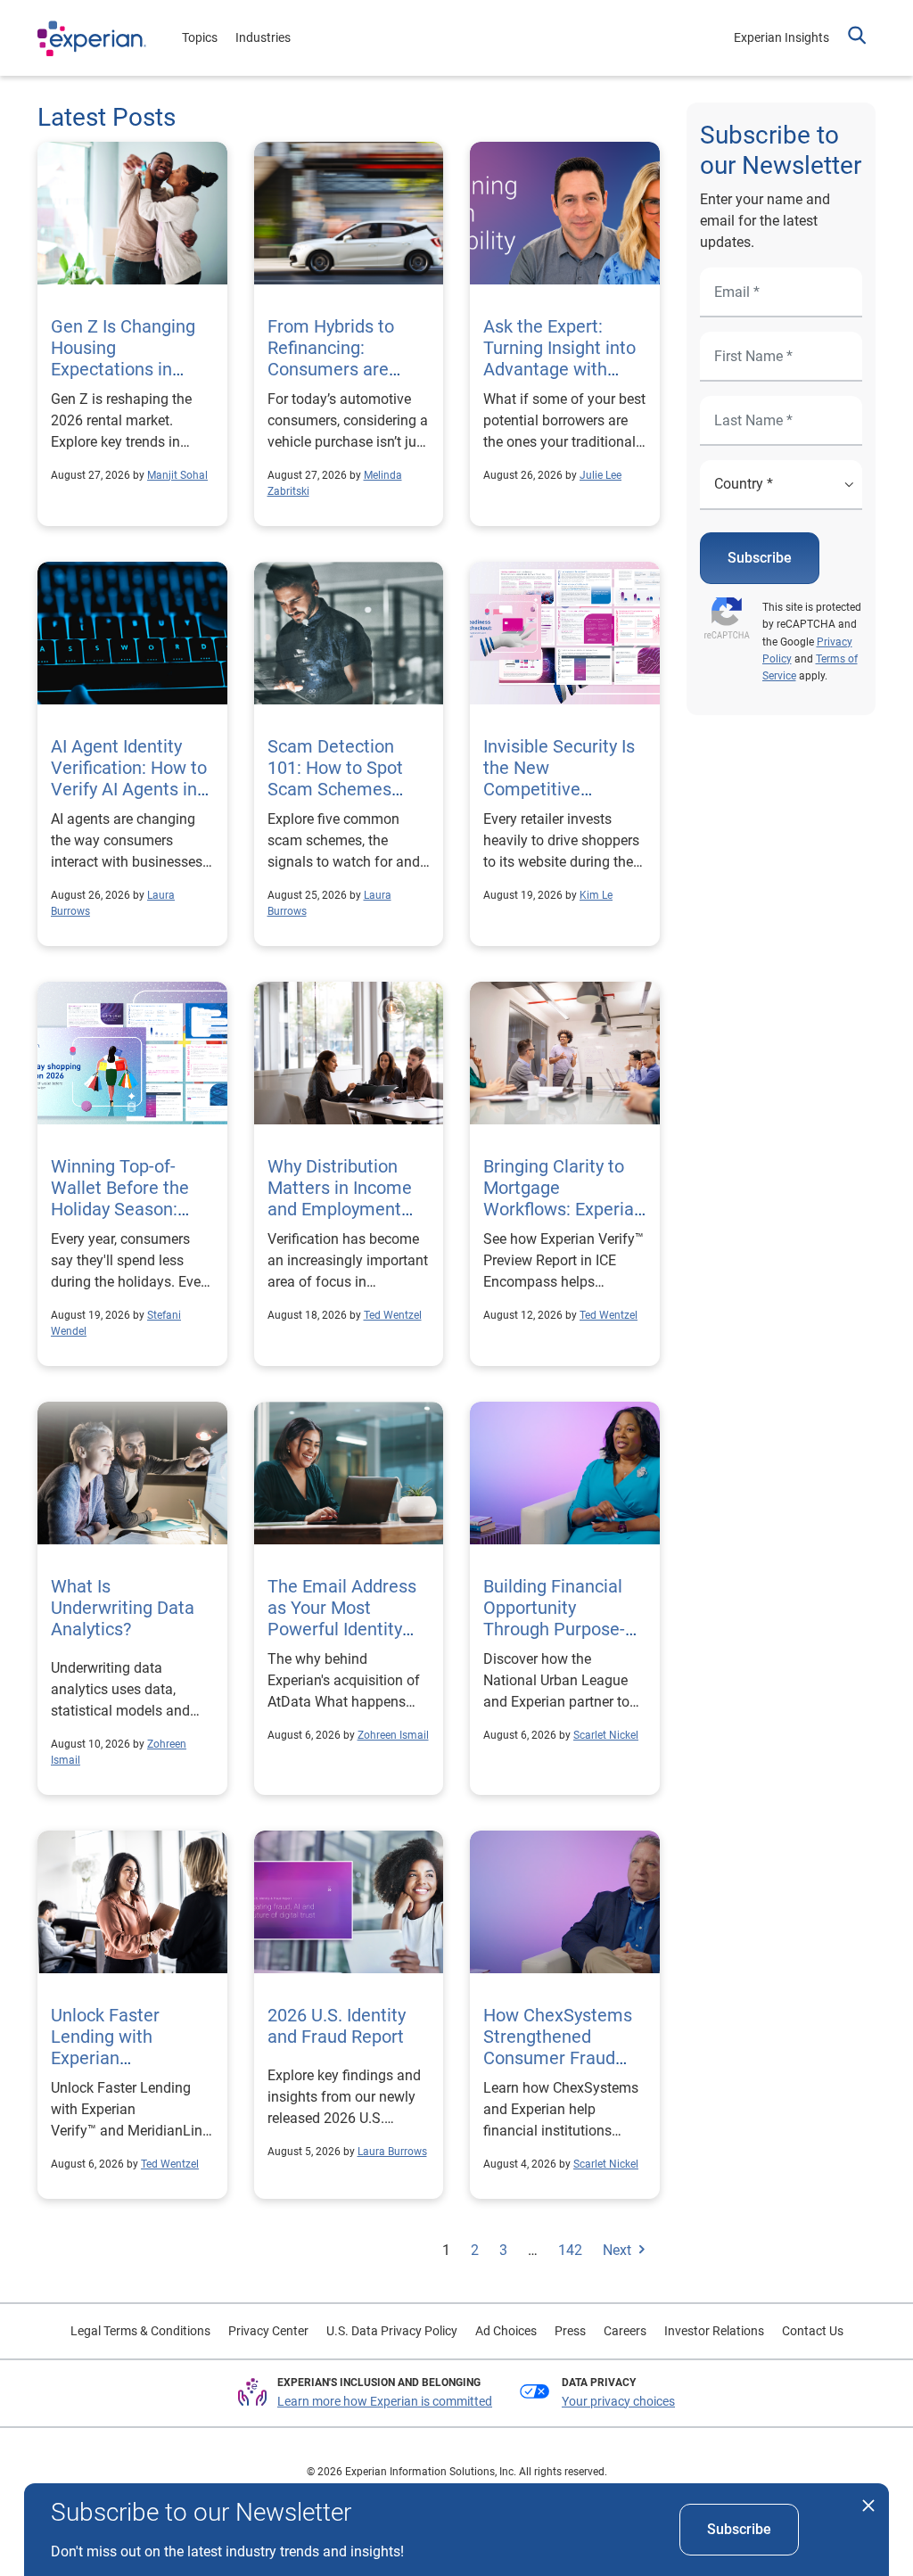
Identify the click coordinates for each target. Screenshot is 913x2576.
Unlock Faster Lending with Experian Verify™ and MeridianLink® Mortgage (129, 2058)
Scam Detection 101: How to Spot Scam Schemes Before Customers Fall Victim (340, 789)
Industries (263, 37)
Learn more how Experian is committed (385, 2401)
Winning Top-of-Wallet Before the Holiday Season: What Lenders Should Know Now (123, 1209)
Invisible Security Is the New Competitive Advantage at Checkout (559, 789)
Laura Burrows (392, 2152)
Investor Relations (714, 2331)
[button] (857, 37)
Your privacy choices (618, 2401)
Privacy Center (268, 2331)
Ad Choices (506, 2331)
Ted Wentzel (393, 1315)
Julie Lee (600, 475)
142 (570, 2250)
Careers (625, 2331)
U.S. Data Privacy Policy (392, 2331)
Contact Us (813, 2331)
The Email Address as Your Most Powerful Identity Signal (342, 1618)
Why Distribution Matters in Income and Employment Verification (340, 1198)
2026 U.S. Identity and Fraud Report (338, 2026)
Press (570, 2331)
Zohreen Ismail (393, 1735)
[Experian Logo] (92, 38)
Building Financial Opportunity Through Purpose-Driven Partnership (557, 1618)
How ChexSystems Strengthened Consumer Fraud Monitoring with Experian (558, 2058)
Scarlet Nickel (606, 1735)
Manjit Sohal (177, 475)
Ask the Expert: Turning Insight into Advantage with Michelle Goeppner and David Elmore (559, 369)
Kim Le (596, 895)
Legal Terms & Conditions (140, 2331)
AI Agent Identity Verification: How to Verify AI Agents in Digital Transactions (130, 778)
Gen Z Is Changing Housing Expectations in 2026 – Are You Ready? (123, 369)
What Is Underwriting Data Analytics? (123, 1608)
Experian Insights (781, 37)
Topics (200, 37)
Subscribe (760, 558)
